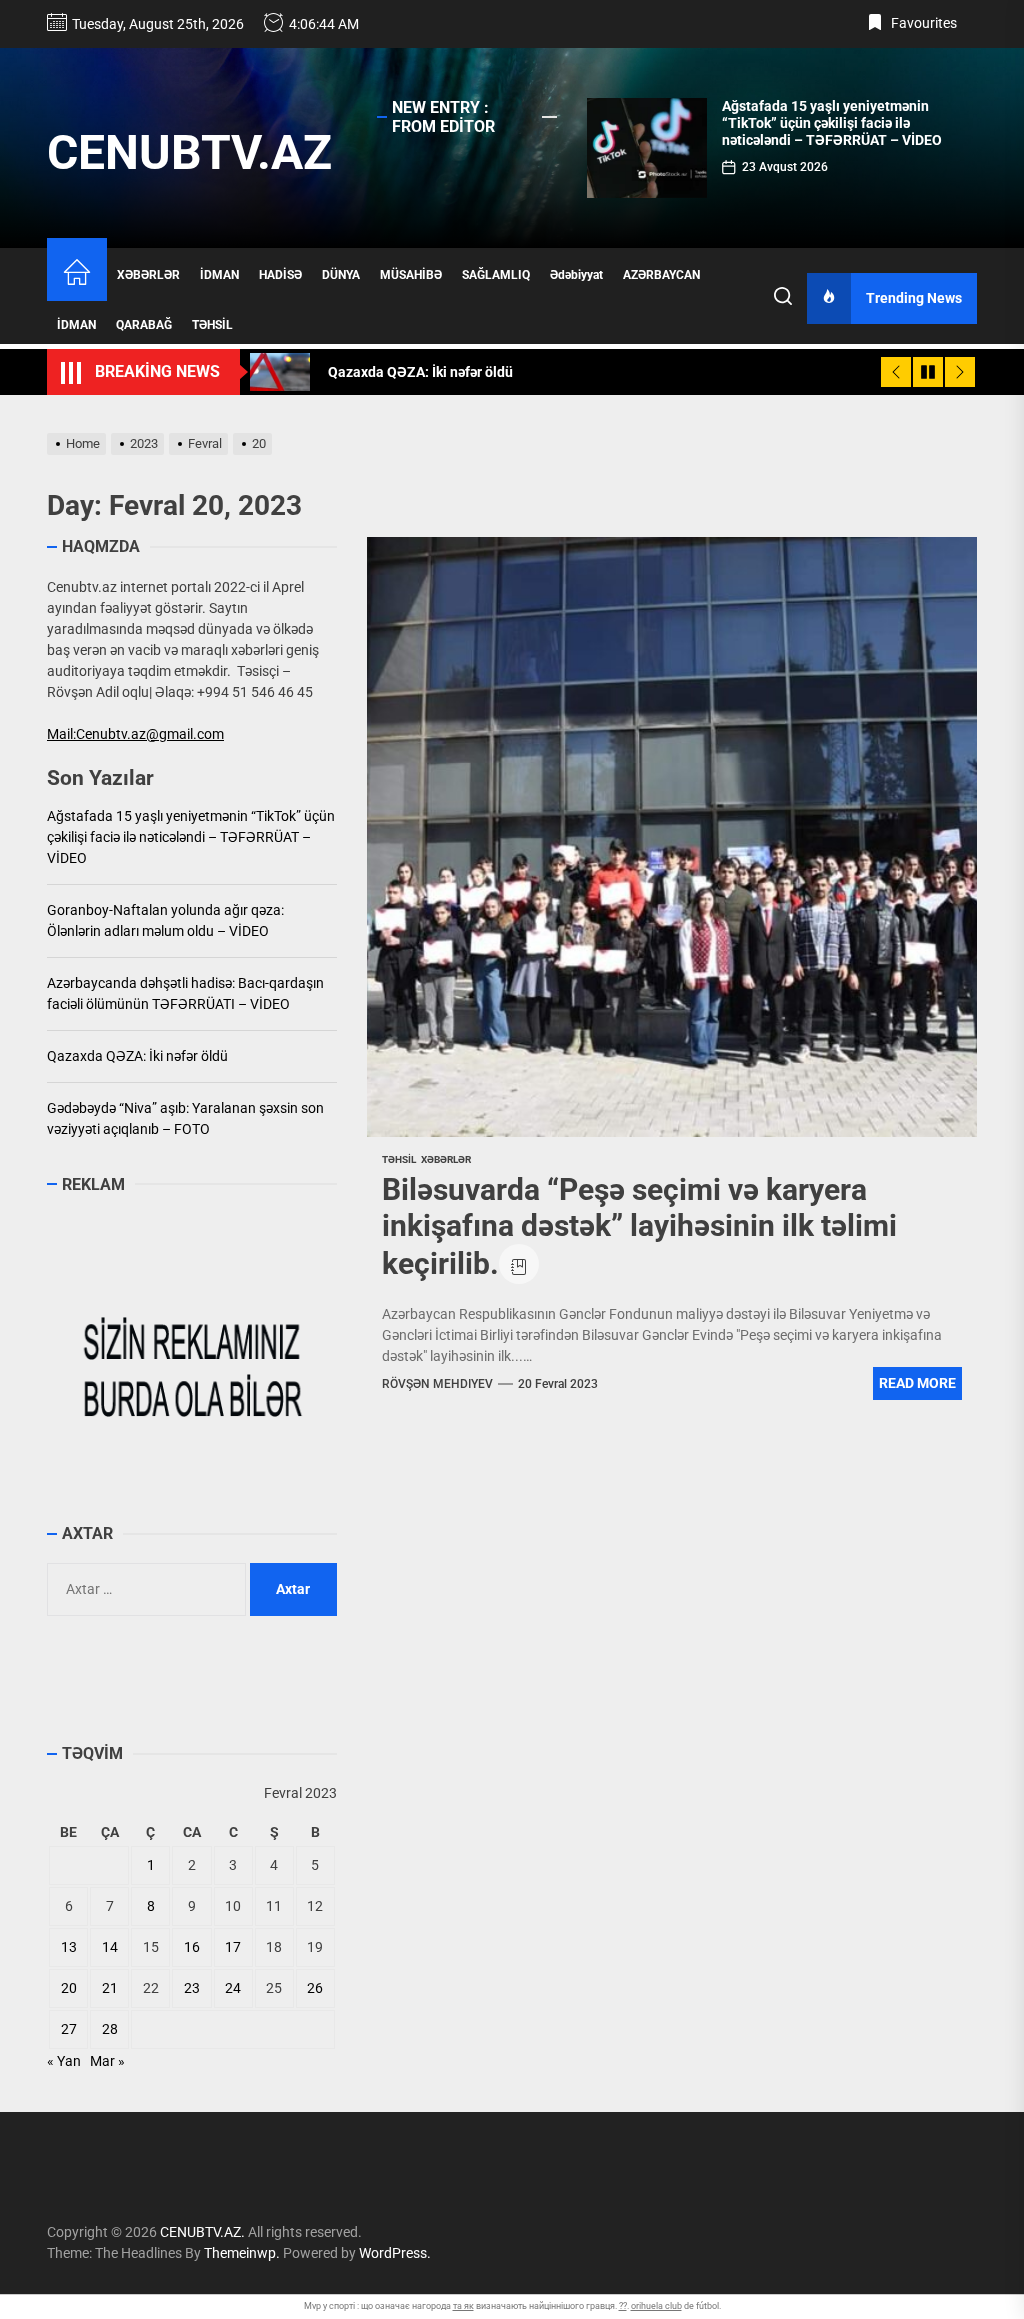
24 (233, 1988)
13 (69, 1947)
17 (233, 1947)
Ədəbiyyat (576, 275)
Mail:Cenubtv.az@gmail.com (135, 734)
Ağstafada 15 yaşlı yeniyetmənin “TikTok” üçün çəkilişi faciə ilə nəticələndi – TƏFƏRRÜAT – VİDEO (832, 123)
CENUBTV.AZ (189, 152)
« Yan (64, 2061)
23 (192, 1988)
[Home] (77, 274)
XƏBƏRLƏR (148, 275)
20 (69, 1988)
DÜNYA (341, 275)
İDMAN (219, 275)
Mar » (107, 2061)
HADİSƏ (280, 275)
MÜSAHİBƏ (411, 275)
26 (315, 1988)
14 (110, 1947)
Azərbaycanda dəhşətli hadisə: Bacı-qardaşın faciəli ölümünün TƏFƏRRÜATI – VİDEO (185, 993)
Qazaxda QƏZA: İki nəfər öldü (137, 1056)
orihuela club (656, 2306)
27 (69, 2029)
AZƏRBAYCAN (661, 275)
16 (192, 1947)
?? (623, 2306)
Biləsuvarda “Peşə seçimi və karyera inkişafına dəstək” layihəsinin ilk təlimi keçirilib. (639, 1226)
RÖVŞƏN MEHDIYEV (437, 1384)
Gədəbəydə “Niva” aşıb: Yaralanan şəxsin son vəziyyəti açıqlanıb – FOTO (185, 1118)
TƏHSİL (212, 325)
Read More (917, 1383)
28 (110, 2029)
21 (110, 1988)
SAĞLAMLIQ (496, 275)
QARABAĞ (144, 325)
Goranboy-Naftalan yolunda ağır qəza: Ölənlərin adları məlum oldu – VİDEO (165, 920)
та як (463, 2306)
